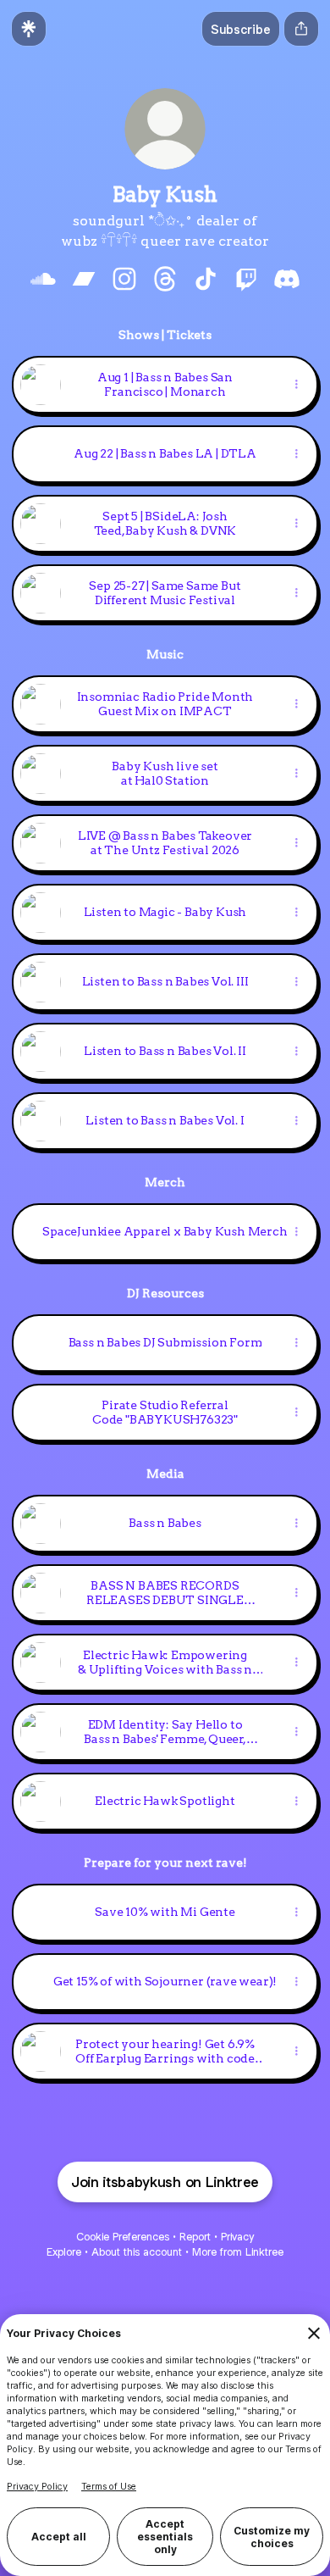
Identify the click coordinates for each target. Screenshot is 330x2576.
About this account (137, 2252)
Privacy (237, 2237)
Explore (64, 2252)
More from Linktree (238, 2252)
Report (195, 2237)
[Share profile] (301, 29)
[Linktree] (29, 29)
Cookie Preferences (123, 2237)
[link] (43, 279)
